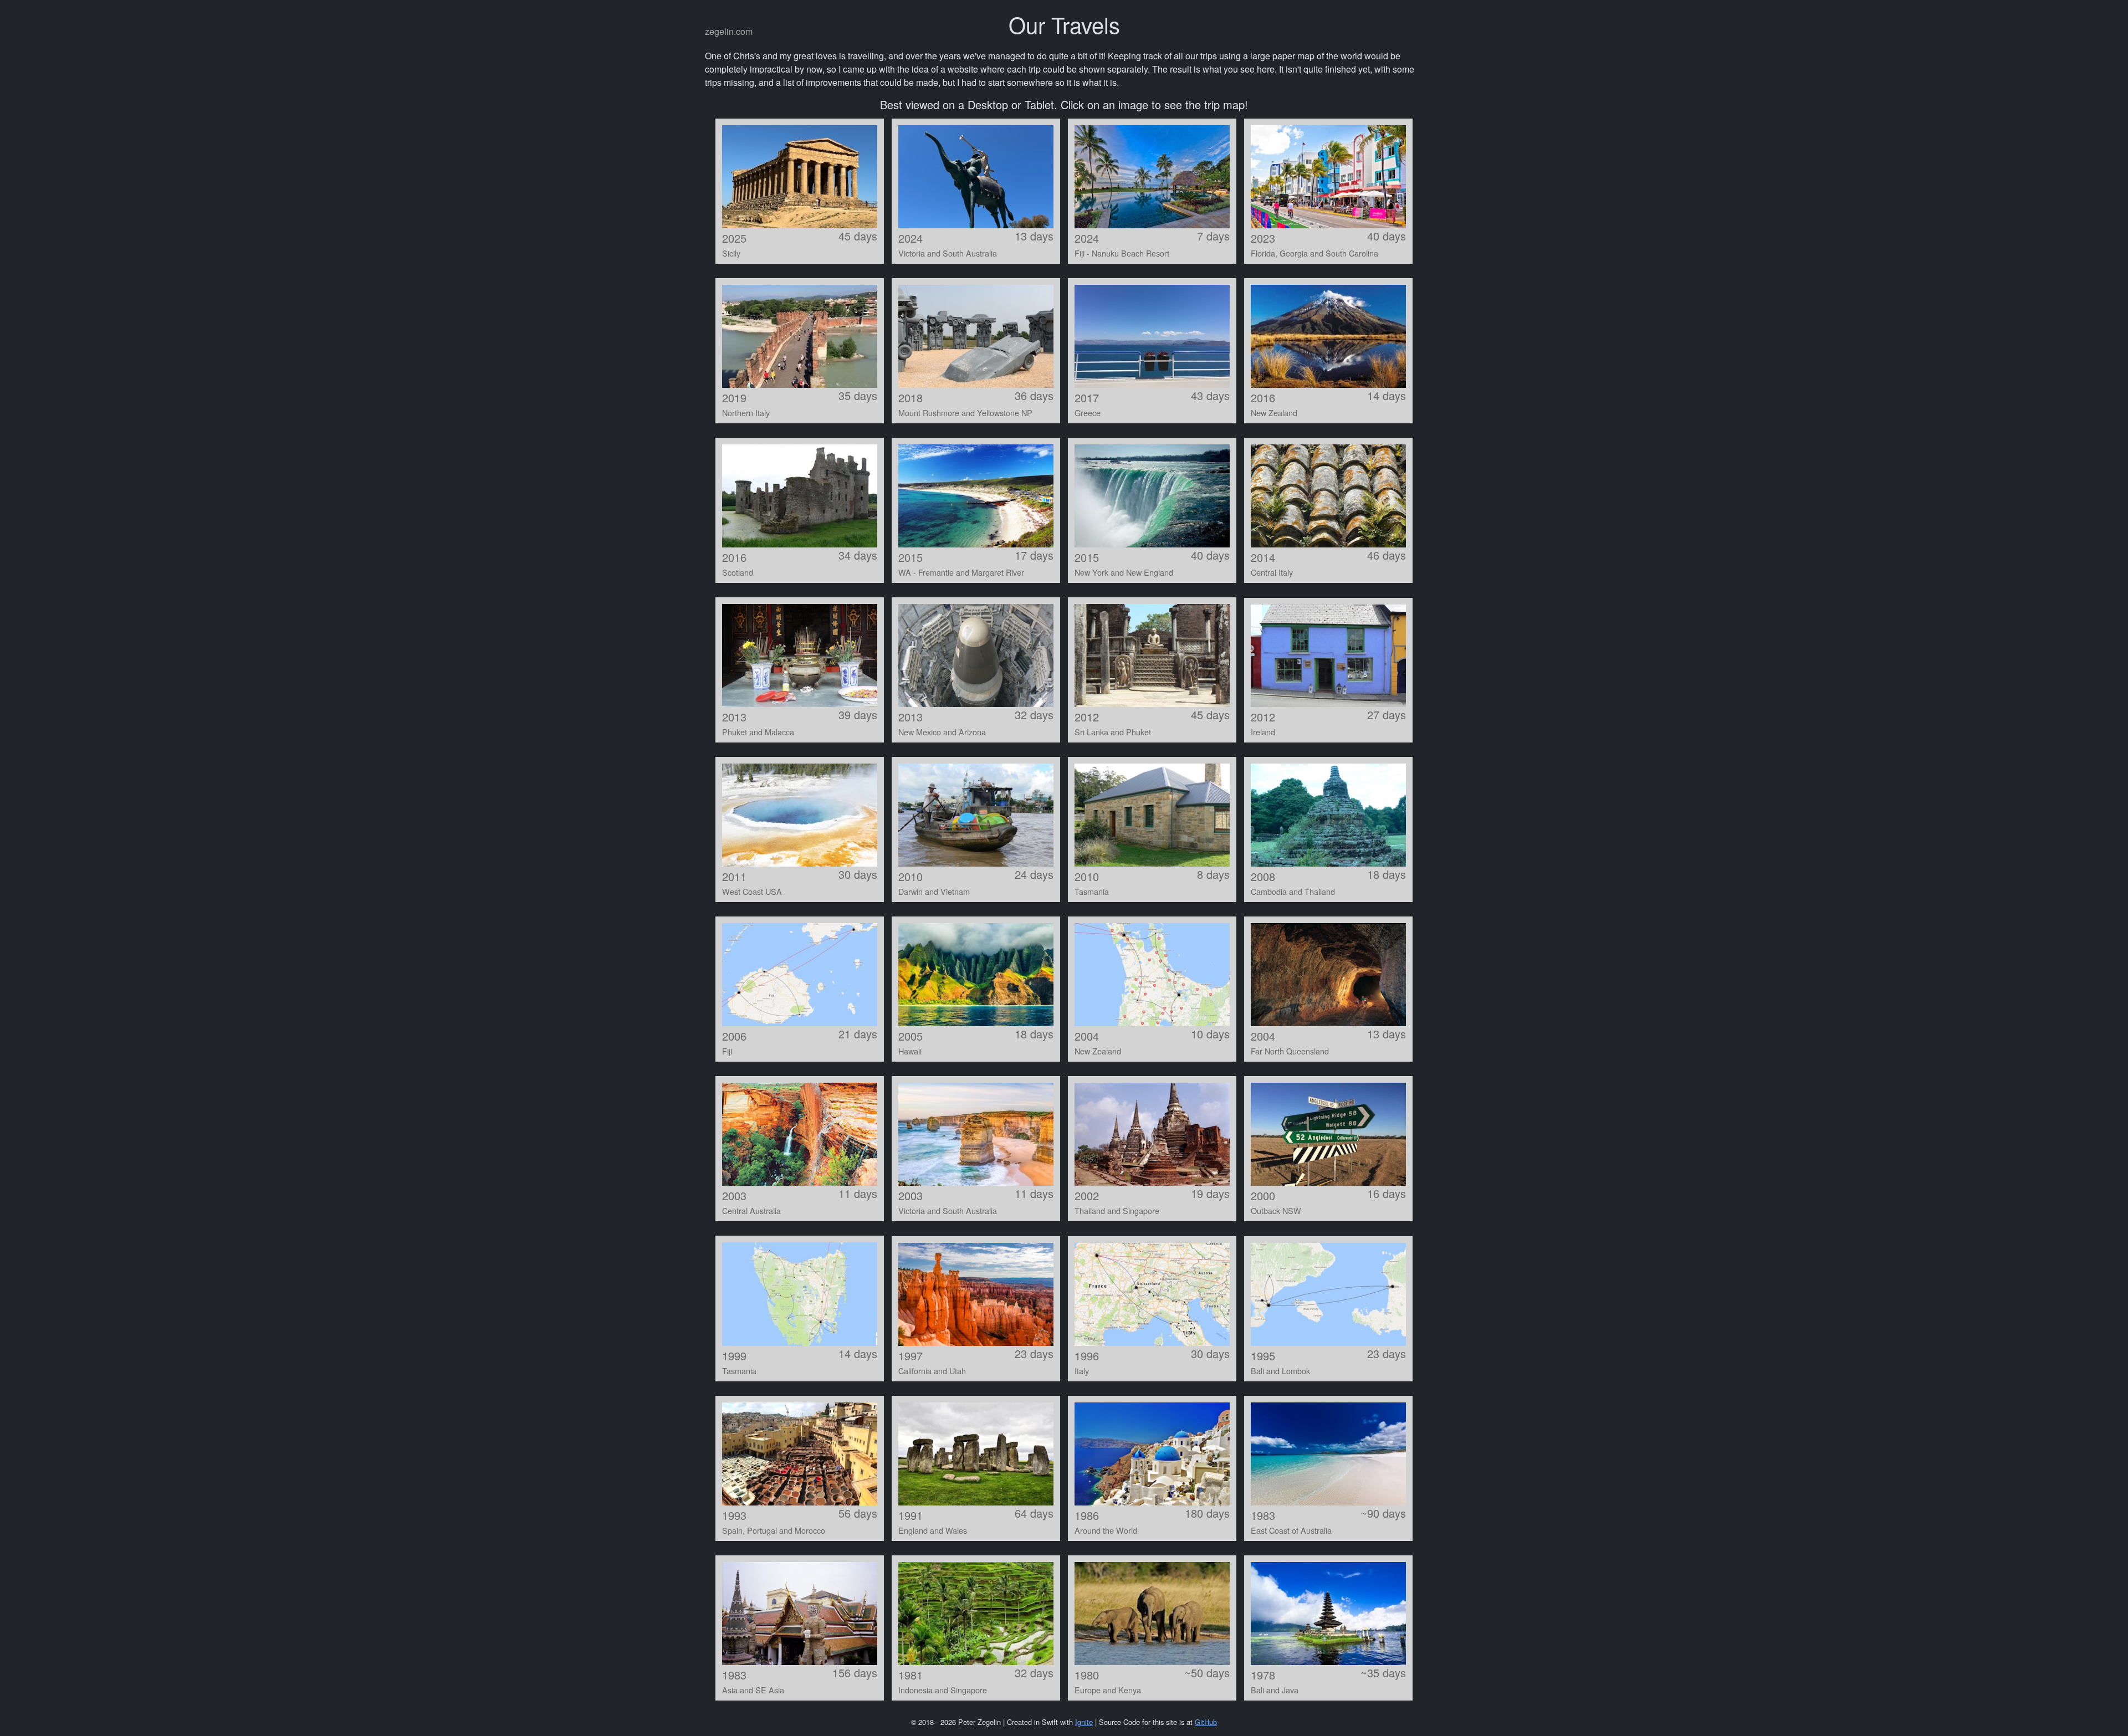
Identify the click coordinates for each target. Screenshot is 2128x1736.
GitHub (1206, 1722)
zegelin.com (729, 31)
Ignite (1084, 1722)
